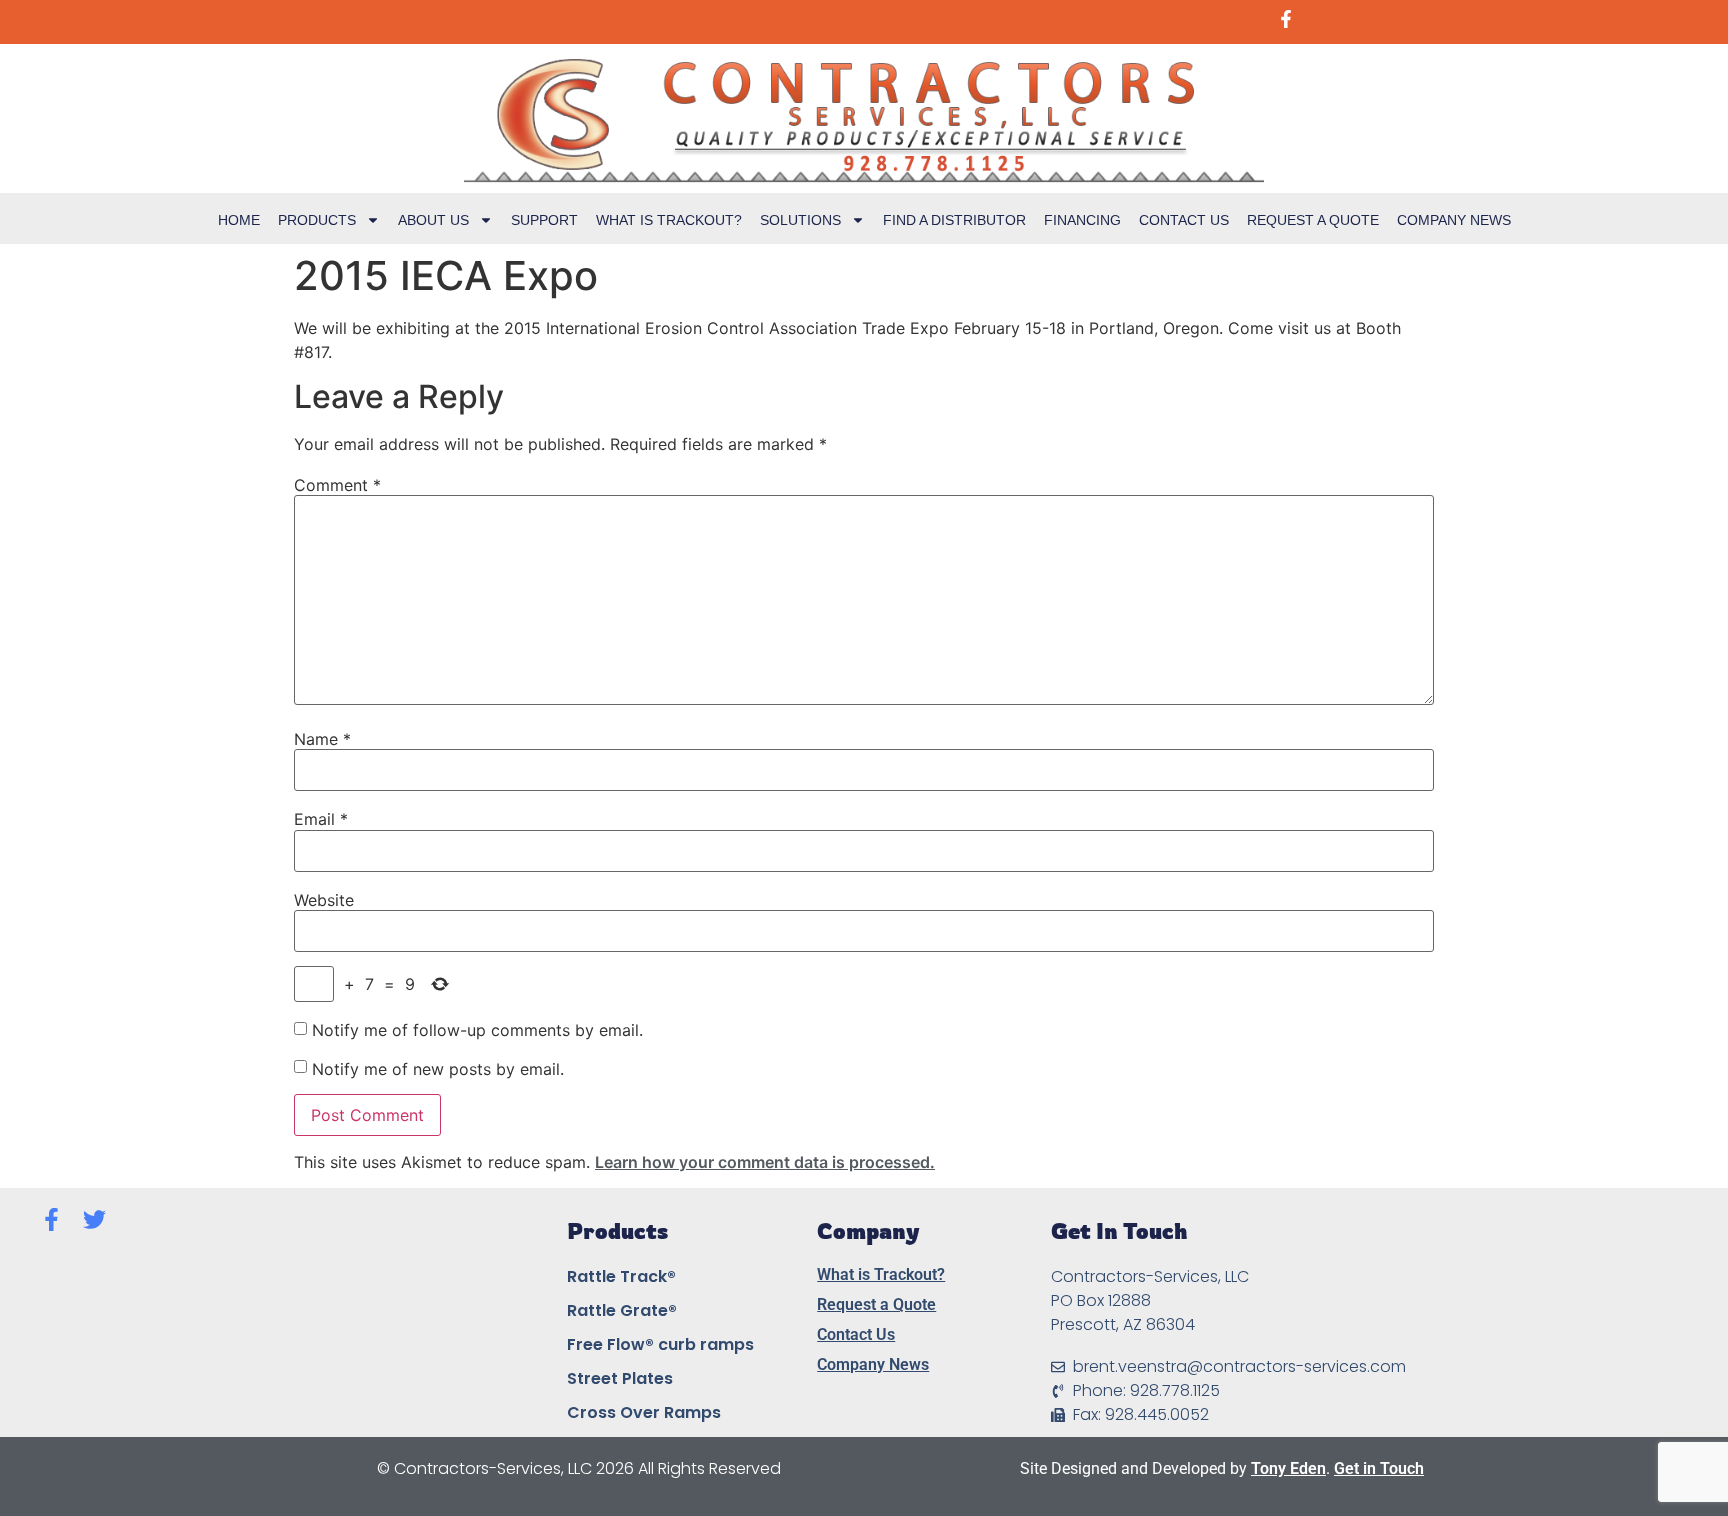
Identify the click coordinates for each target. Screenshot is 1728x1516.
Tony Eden (1288, 1468)
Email (321, 819)
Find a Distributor (954, 220)
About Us (433, 220)
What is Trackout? (669, 220)
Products (317, 220)
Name (322, 739)
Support (544, 220)
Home (239, 220)
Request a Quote (1313, 220)
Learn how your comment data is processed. (765, 1162)
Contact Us (1184, 220)
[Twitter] (94, 1219)
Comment (337, 485)
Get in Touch (1379, 1468)
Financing (1082, 220)
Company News (1454, 220)
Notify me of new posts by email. (438, 1069)
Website (324, 900)
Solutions (800, 220)
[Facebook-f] (51, 1219)
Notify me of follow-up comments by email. (477, 1030)
